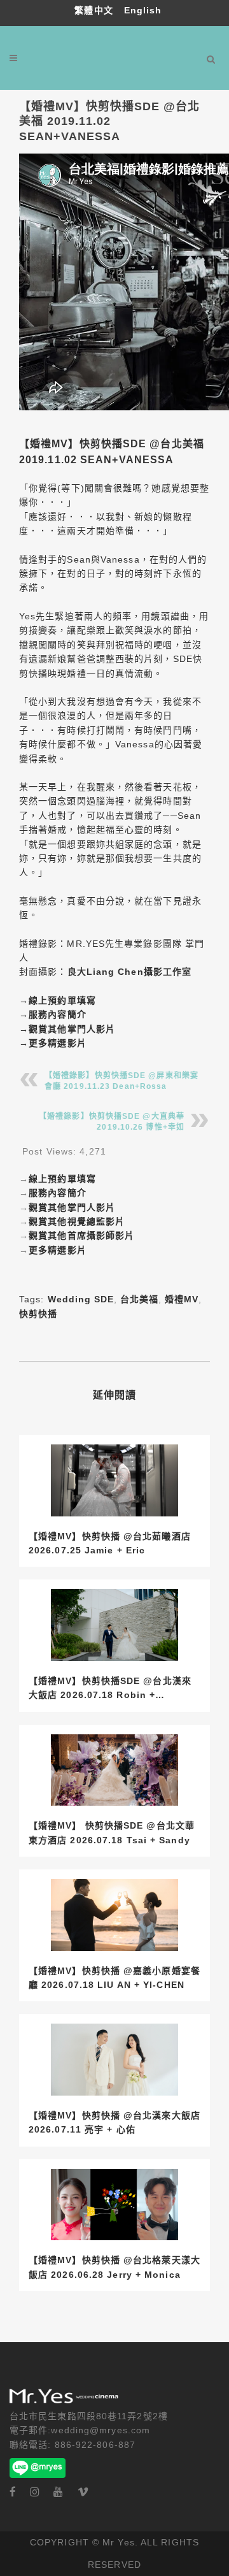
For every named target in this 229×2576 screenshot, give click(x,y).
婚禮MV (182, 1299)
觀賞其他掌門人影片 (72, 1029)
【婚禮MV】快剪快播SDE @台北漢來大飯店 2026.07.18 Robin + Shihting (110, 1689)
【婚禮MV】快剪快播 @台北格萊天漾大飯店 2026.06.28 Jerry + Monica (114, 2267)
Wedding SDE (81, 1299)
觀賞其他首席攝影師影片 (81, 1235)
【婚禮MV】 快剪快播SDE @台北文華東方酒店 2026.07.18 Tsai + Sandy (112, 1832)
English (143, 10)
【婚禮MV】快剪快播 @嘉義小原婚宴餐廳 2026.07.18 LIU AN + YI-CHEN (114, 1978)
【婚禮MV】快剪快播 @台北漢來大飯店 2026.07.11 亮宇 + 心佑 (114, 2122)
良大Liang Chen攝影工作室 (130, 972)
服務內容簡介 (58, 1014)
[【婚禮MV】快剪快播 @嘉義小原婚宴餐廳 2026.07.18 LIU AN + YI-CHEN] (114, 1915)
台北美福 (139, 1299)
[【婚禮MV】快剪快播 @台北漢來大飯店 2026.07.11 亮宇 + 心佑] (114, 2060)
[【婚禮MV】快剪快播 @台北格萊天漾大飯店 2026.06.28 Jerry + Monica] (114, 2205)
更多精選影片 (58, 1043)
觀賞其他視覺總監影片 (77, 1221)
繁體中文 (95, 10)
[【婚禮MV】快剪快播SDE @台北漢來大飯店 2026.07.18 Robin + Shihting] (114, 1625)
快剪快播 (38, 1314)
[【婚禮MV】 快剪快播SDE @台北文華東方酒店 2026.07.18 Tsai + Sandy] (114, 1770)
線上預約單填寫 (62, 1000)
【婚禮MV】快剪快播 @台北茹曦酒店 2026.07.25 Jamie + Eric (110, 1543)
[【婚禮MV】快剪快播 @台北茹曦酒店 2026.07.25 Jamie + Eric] (114, 1480)
